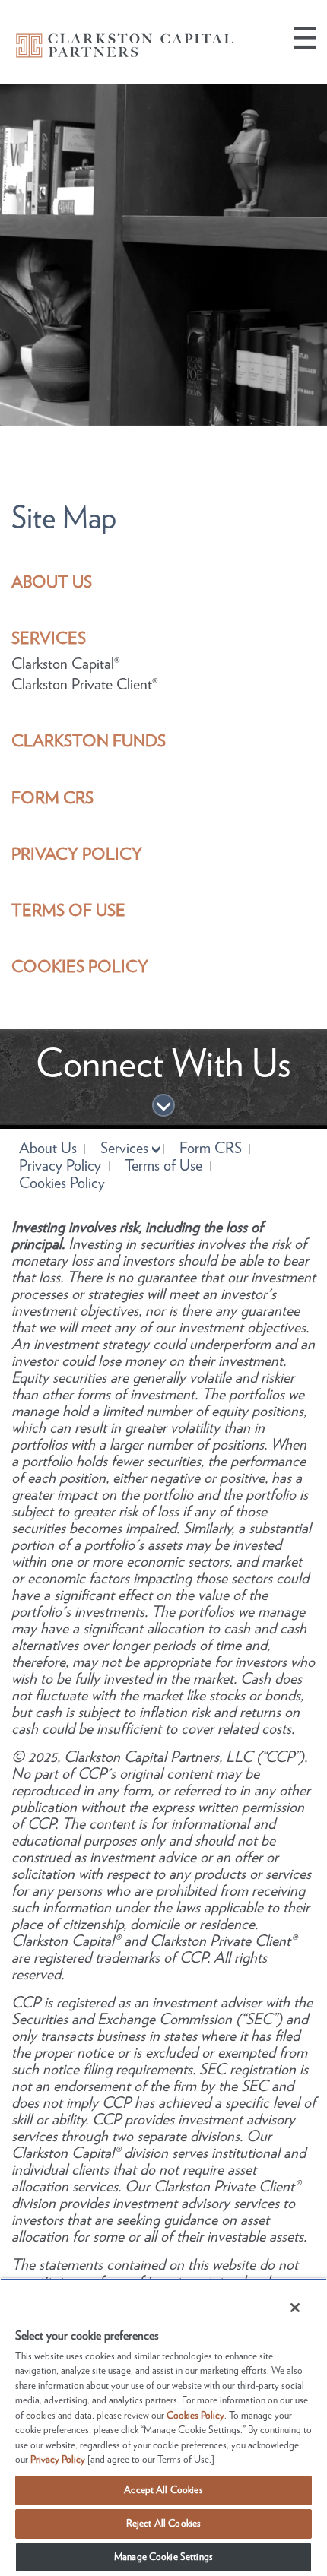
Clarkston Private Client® (85, 685)
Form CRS (211, 1149)
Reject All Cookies (163, 2524)
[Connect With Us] (163, 1107)
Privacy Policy (60, 1166)
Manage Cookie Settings (163, 2557)
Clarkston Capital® (66, 664)
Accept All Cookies (163, 2490)
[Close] (284, 2302)
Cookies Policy (62, 1184)
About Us (48, 1149)
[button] (305, 38)
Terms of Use (163, 1166)
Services (124, 1149)
